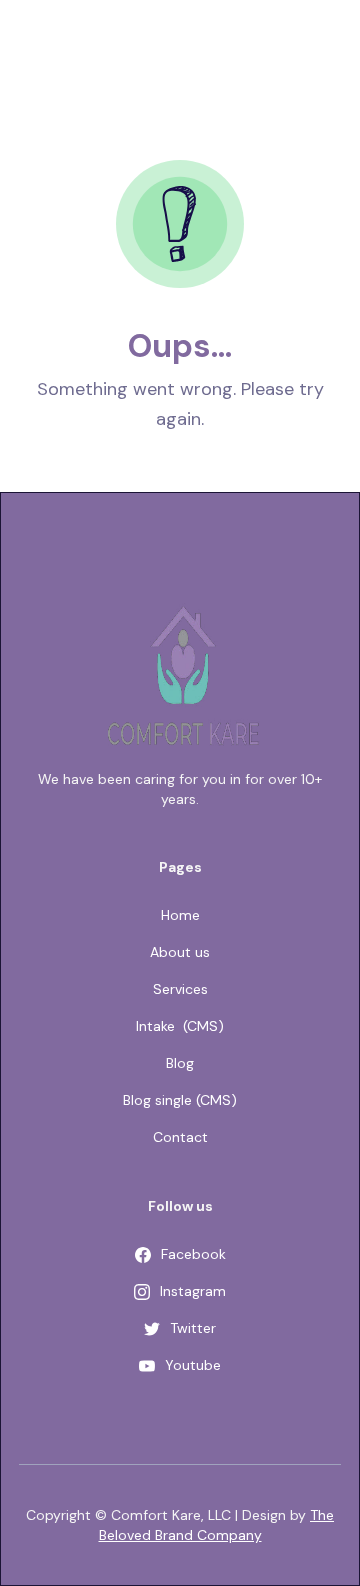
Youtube (193, 1365)
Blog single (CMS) (180, 1100)
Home (180, 915)
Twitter (193, 1328)
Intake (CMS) (180, 1026)
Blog (180, 1063)
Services (180, 989)
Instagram (193, 1291)
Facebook (193, 1254)
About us (180, 952)
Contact (180, 1137)
